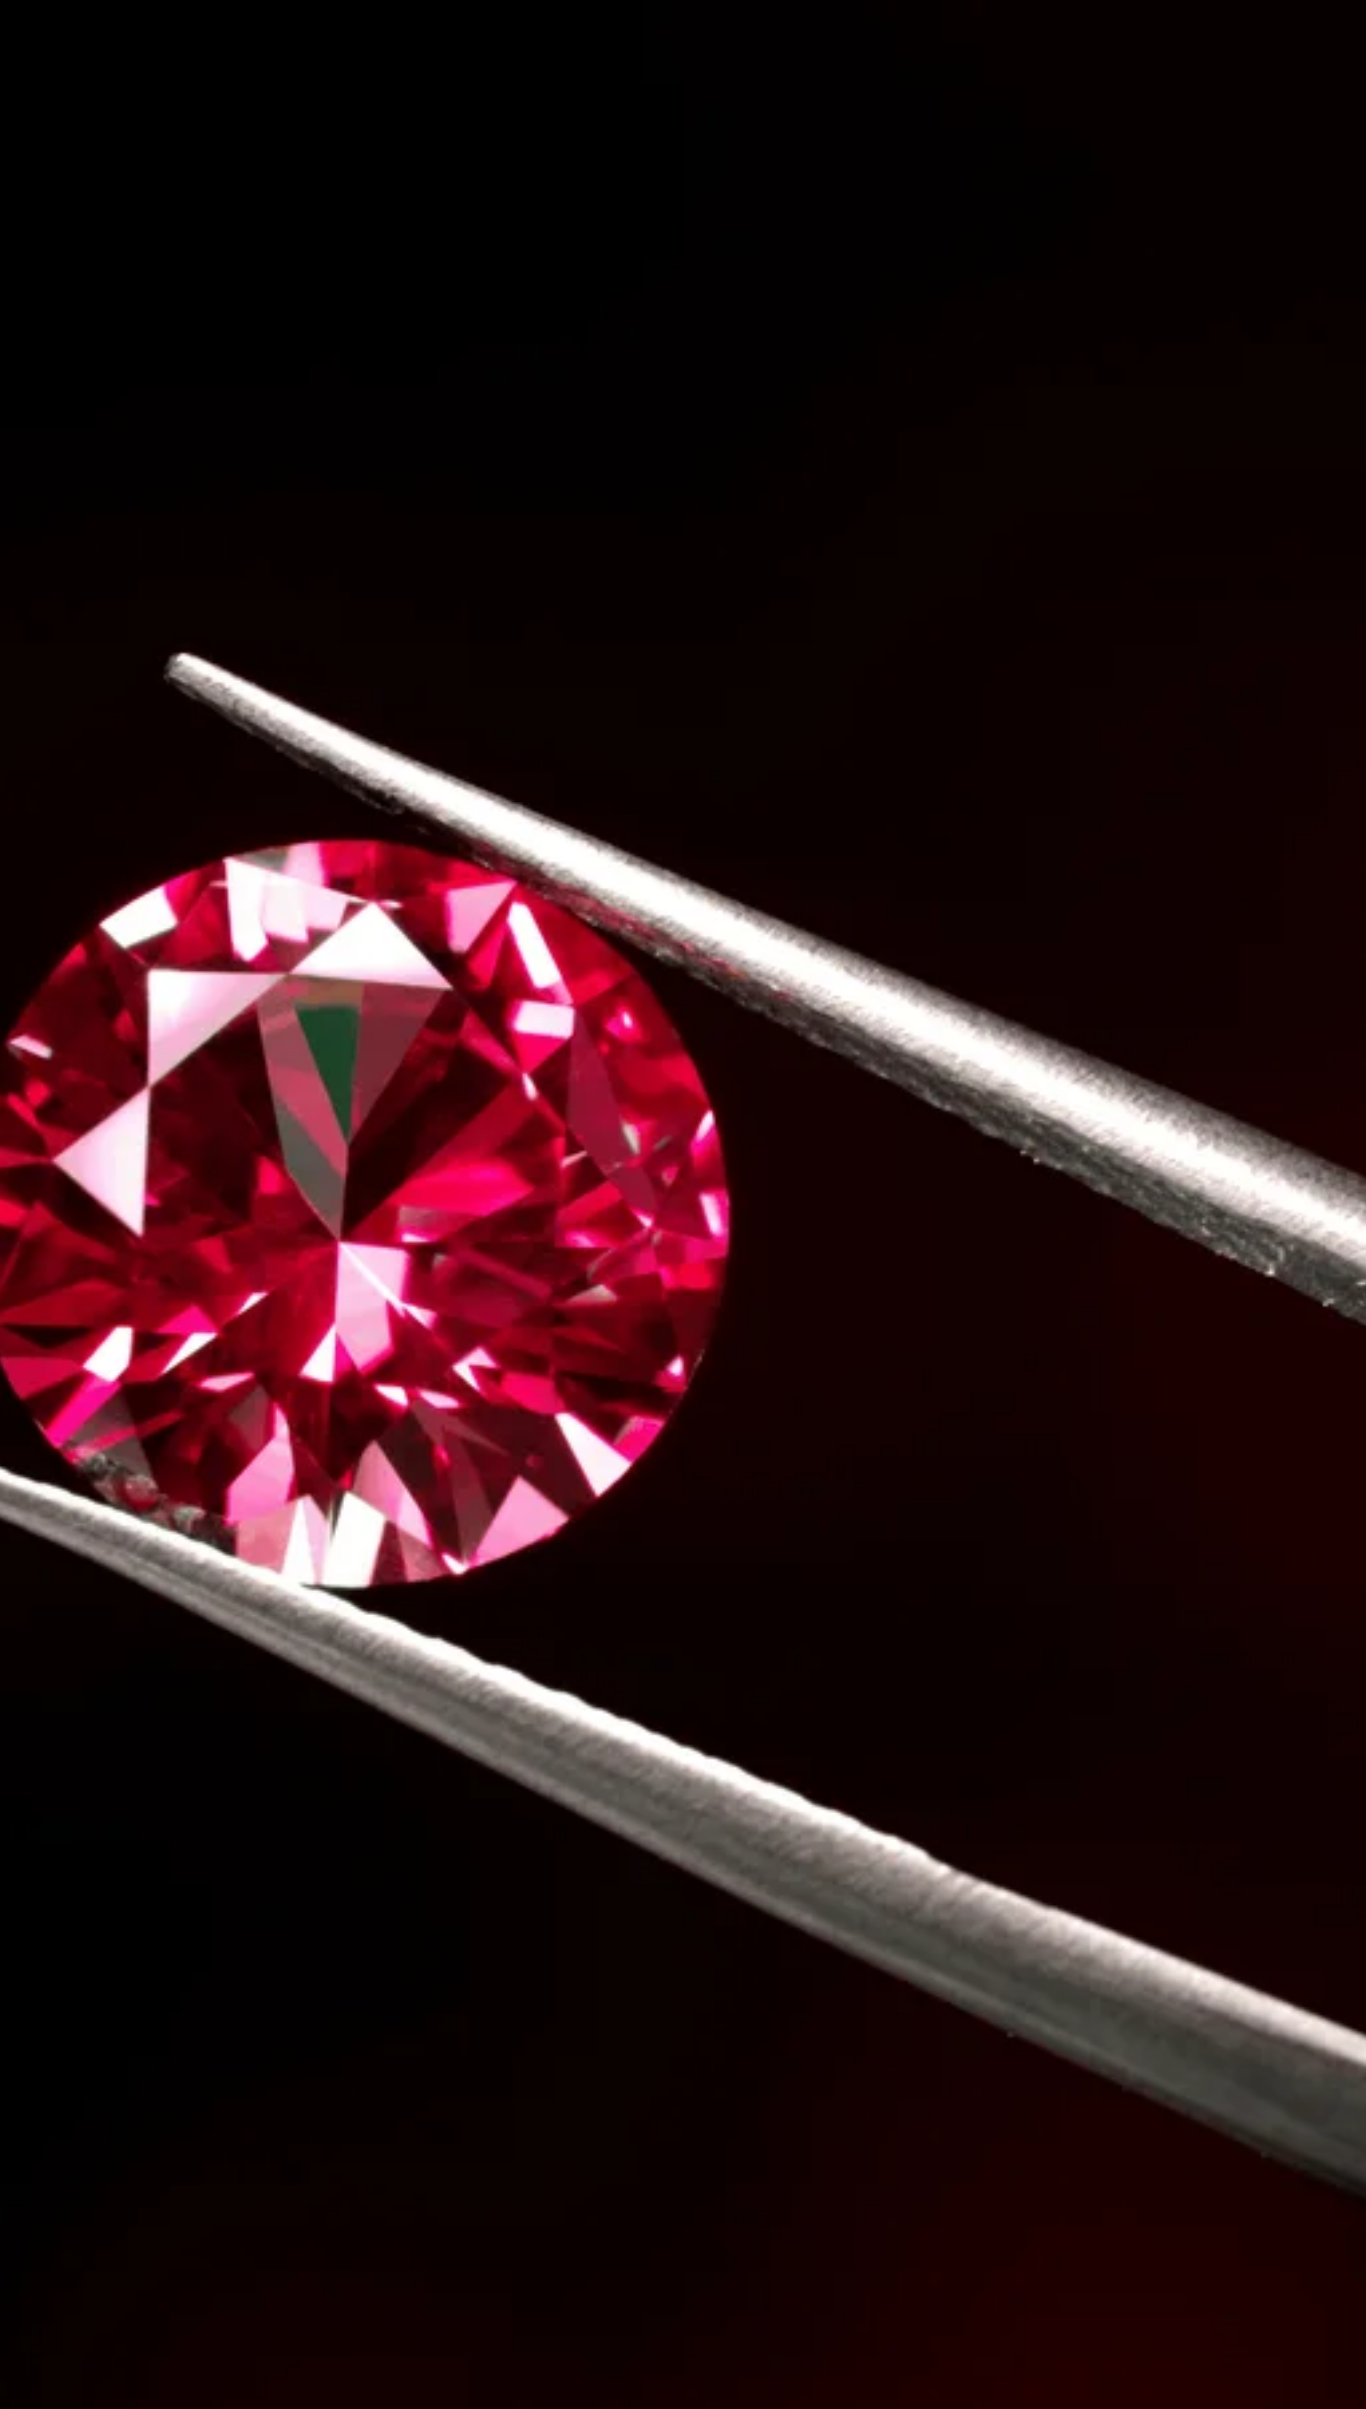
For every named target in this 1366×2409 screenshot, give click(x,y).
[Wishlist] (301, 1541)
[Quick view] (346, 1541)
